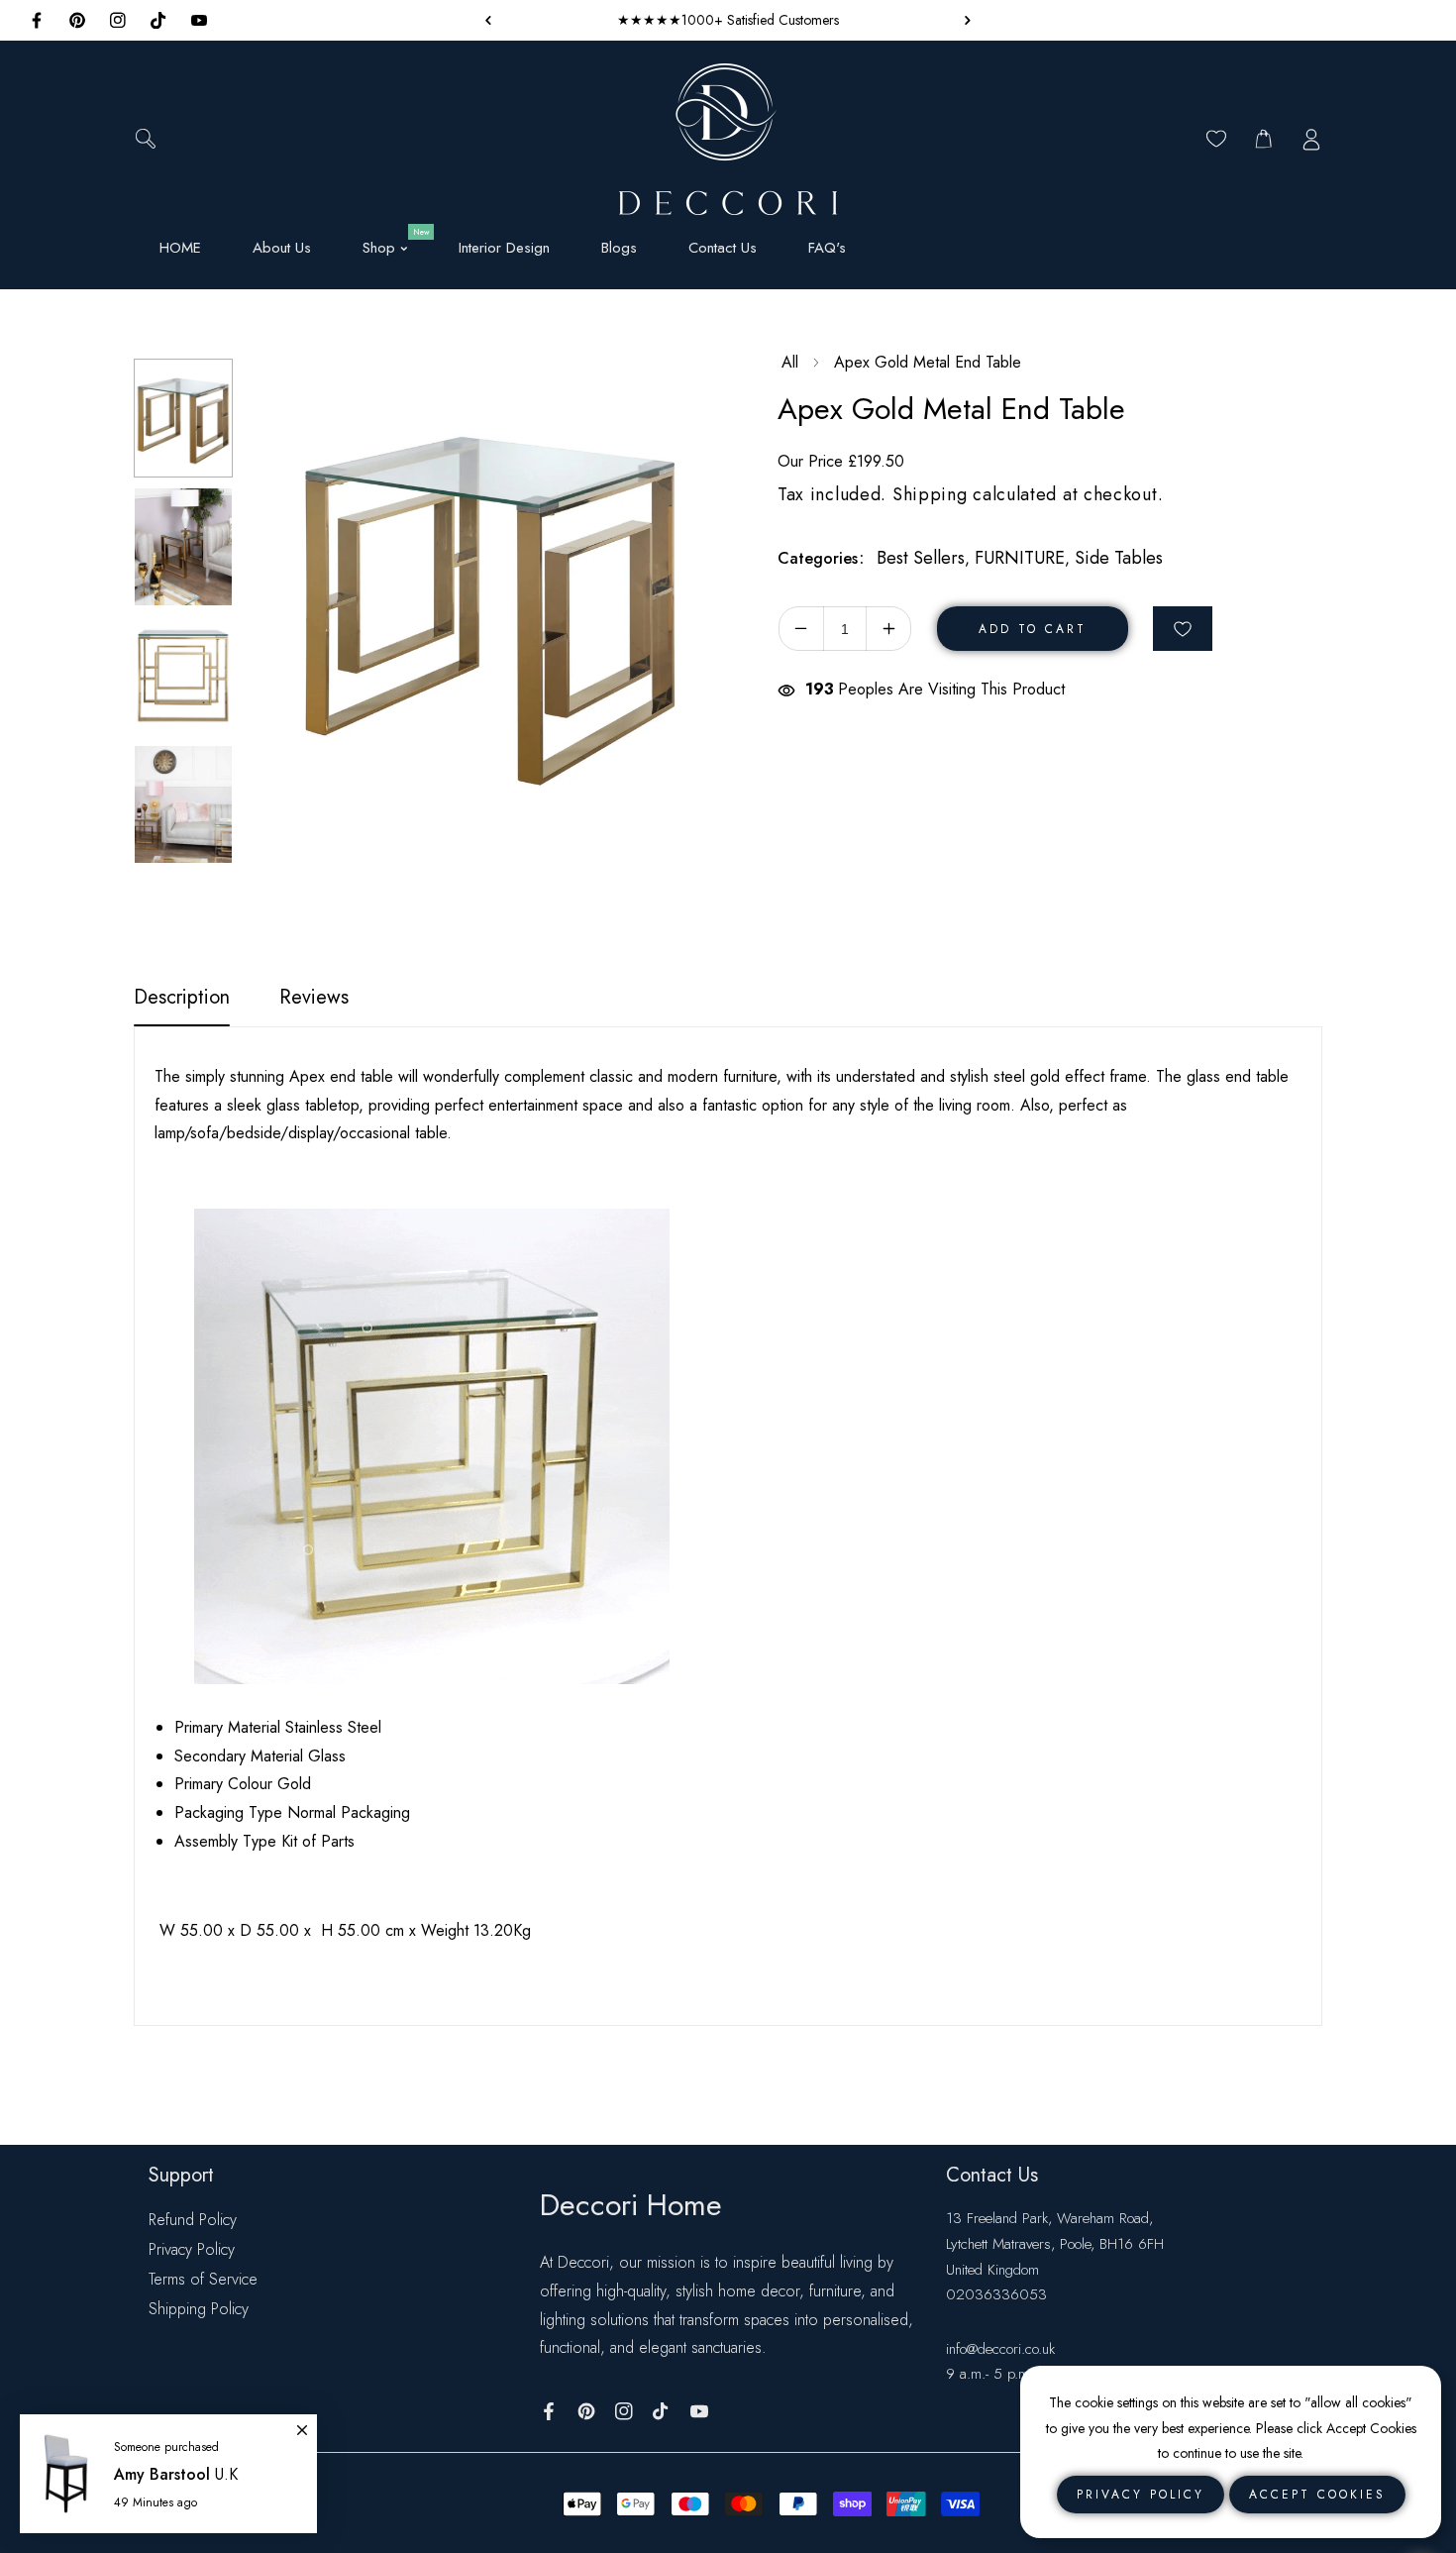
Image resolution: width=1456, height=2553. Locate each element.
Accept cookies (1317, 2495)
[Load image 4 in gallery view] (183, 804)
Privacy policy (1141, 2495)
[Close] (302, 2421)
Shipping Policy (199, 2309)
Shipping (930, 494)
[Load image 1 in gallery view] (183, 418)
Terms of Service (203, 2279)
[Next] (172, 884)
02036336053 (996, 2294)
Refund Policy (193, 2220)
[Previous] (172, 330)
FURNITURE (1020, 558)
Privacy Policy (192, 2249)
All (790, 362)
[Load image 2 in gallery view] (183, 547)
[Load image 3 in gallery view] (183, 676)
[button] (963, 20)
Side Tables (1119, 558)
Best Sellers (921, 558)
